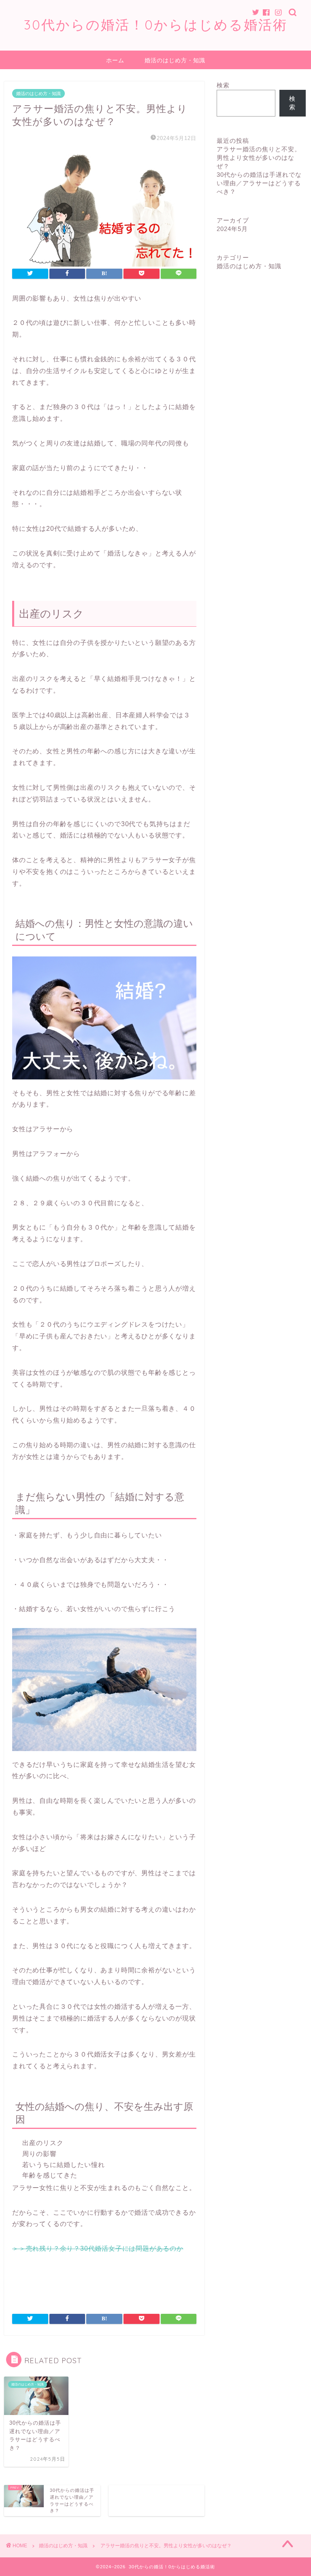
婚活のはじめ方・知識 (175, 60)
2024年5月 (232, 229)
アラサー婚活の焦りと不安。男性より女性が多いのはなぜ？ (259, 158)
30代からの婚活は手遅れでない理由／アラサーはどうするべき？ (259, 183)
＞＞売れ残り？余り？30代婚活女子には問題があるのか (98, 2248)
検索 (223, 85)
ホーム (115, 60)
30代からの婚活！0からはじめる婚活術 (156, 24)
